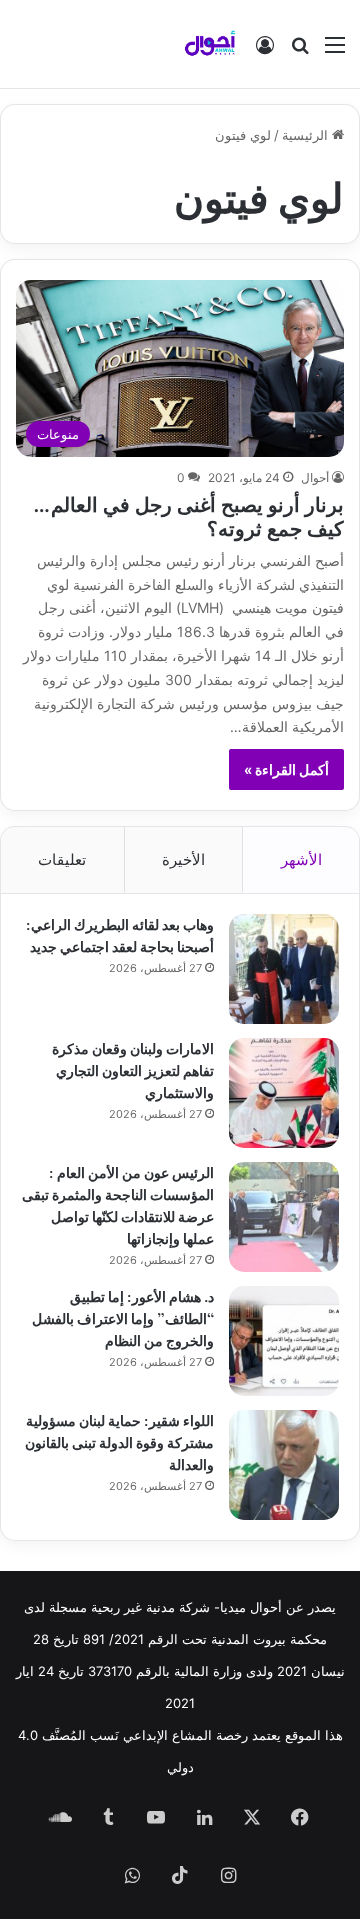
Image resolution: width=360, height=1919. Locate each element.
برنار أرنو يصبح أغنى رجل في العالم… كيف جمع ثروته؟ (188, 514)
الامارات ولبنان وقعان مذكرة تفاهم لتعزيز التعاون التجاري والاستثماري (133, 1069)
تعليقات (62, 859)
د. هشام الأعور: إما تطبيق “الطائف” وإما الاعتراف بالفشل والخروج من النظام (123, 1317)
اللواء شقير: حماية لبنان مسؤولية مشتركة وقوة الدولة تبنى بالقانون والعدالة (119, 1441)
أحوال (315, 477)
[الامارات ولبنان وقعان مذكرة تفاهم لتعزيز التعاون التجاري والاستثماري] (284, 1093)
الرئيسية (307, 135)
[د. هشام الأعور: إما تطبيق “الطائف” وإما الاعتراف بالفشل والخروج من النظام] (284, 1341)
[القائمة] (335, 51)
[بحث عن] (300, 51)
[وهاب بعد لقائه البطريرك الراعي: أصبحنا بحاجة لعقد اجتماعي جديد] (284, 969)
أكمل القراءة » (286, 769)
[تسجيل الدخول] (265, 51)
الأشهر (301, 859)
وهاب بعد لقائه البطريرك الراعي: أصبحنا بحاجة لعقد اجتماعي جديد (120, 934)
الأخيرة (183, 859)
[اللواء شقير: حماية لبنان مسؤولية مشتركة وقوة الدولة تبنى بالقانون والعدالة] (284, 1465)
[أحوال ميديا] (210, 44)
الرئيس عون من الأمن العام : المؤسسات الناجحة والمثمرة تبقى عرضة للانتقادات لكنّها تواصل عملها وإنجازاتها (118, 1204)
